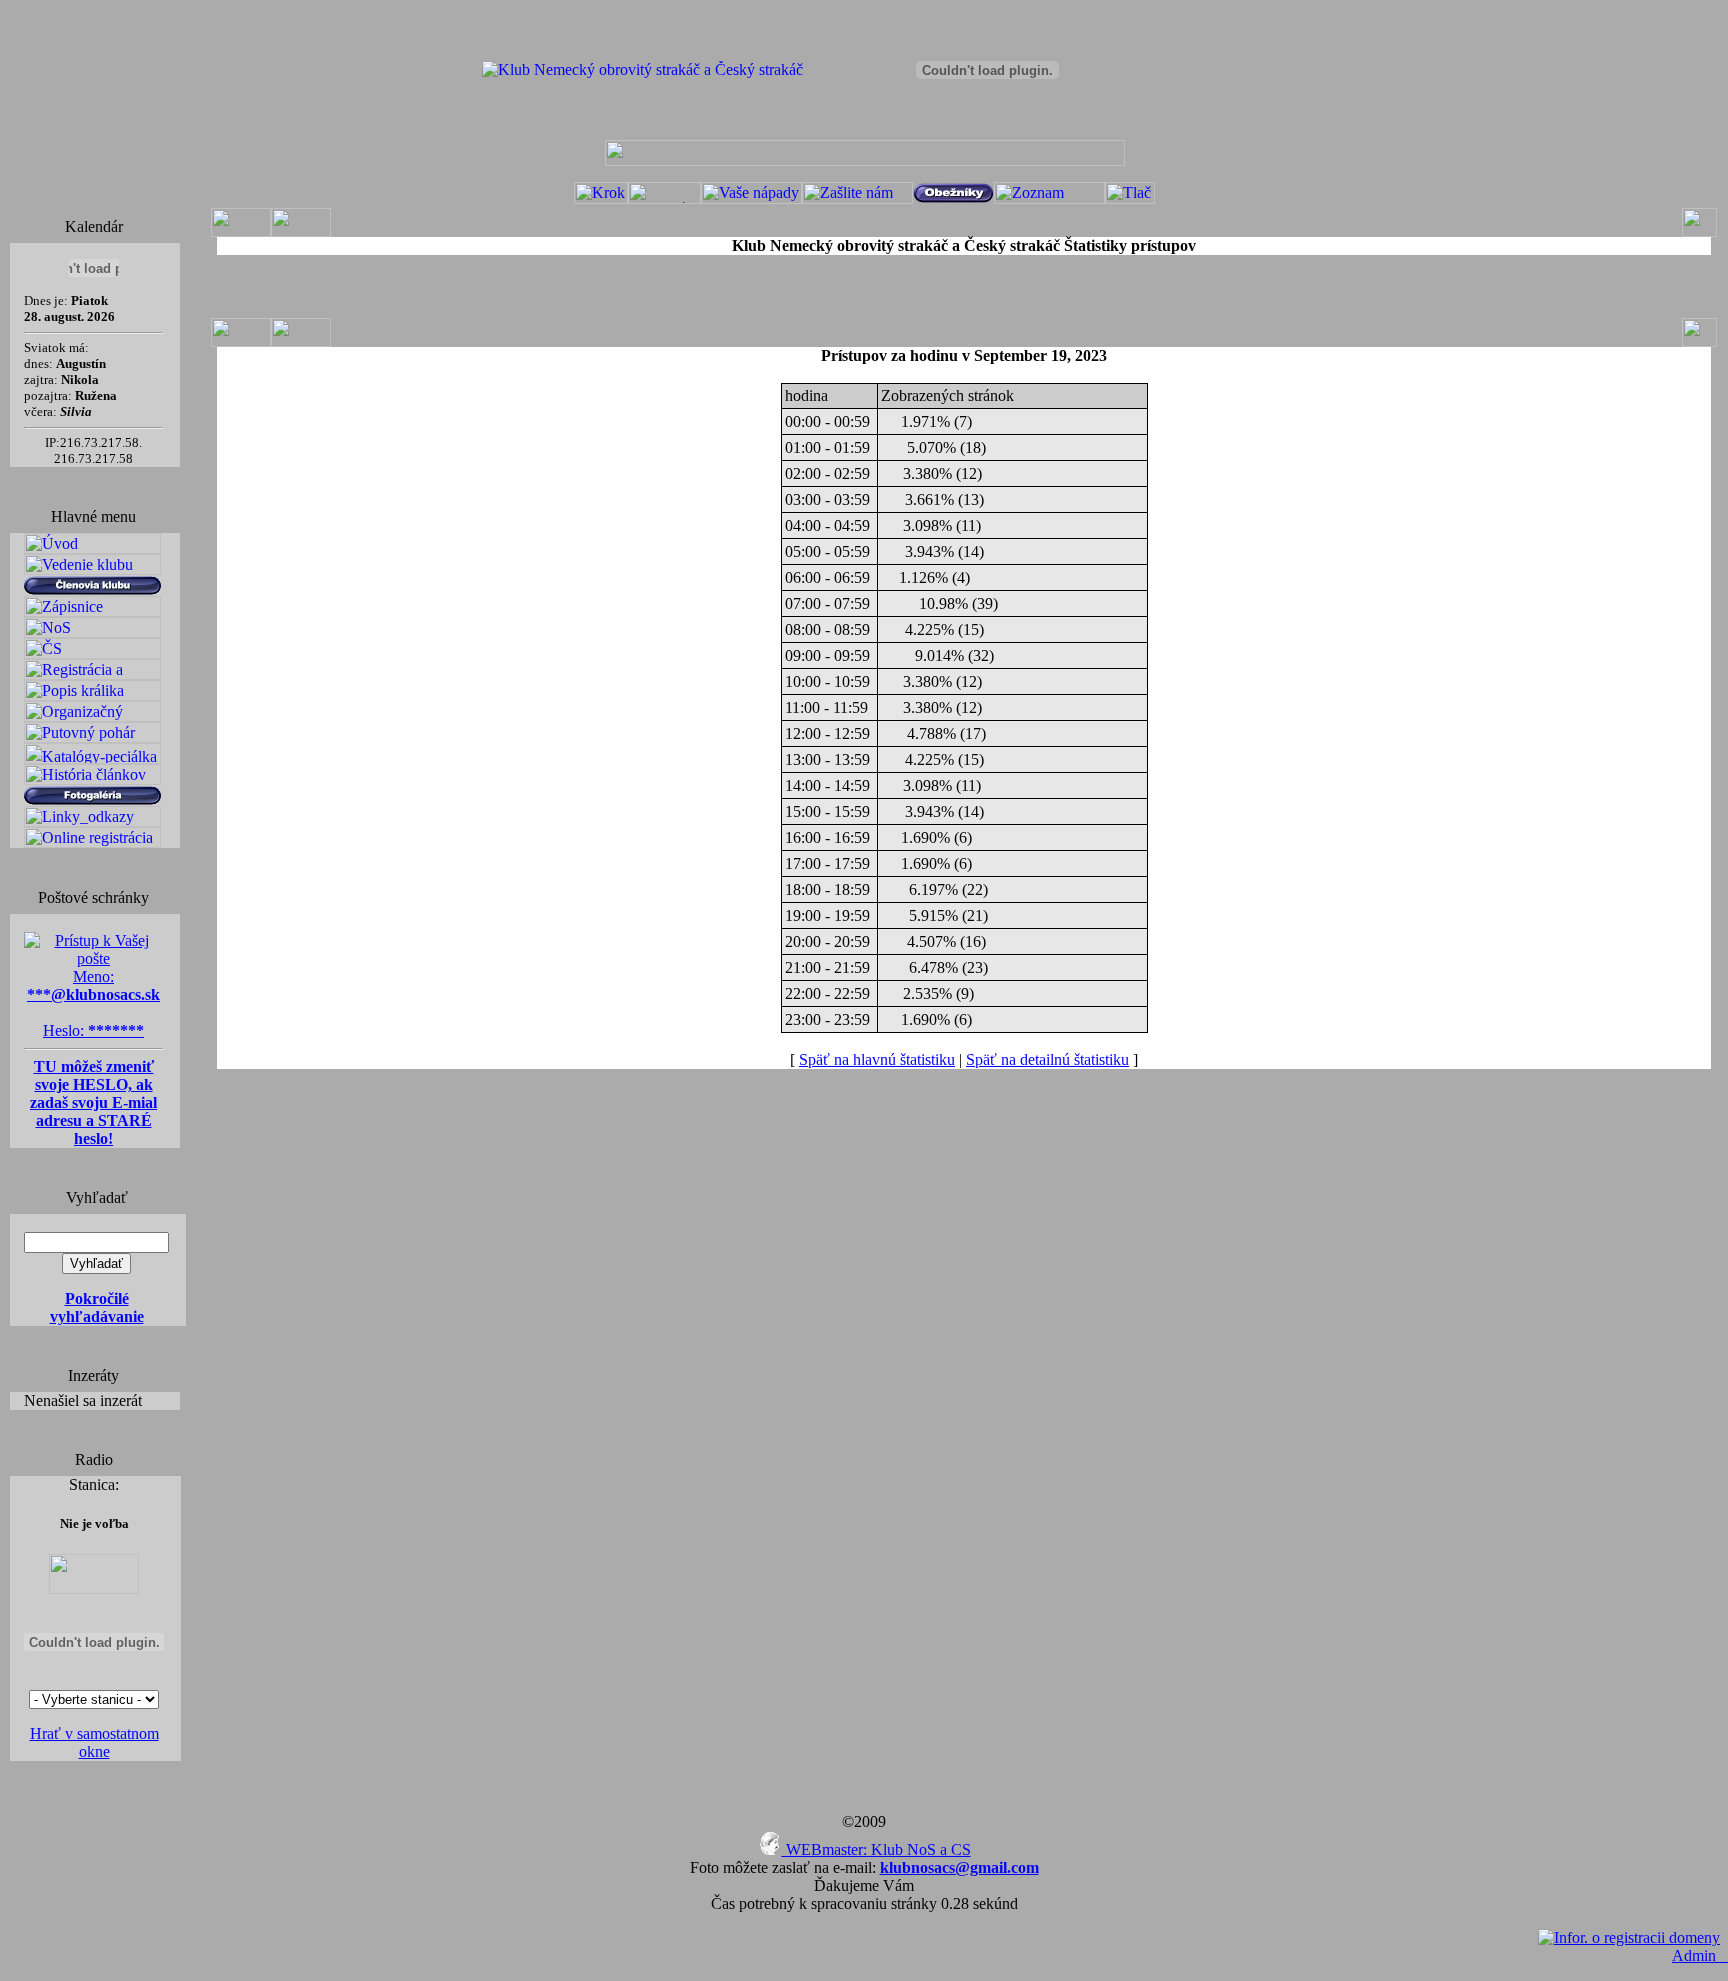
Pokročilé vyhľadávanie (97, 1307)
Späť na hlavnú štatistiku (877, 1059)
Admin (1700, 1955)
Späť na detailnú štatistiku (1047, 1059)
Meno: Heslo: (93, 1003)
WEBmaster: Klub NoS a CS (876, 1849)
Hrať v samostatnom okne (94, 1742)
